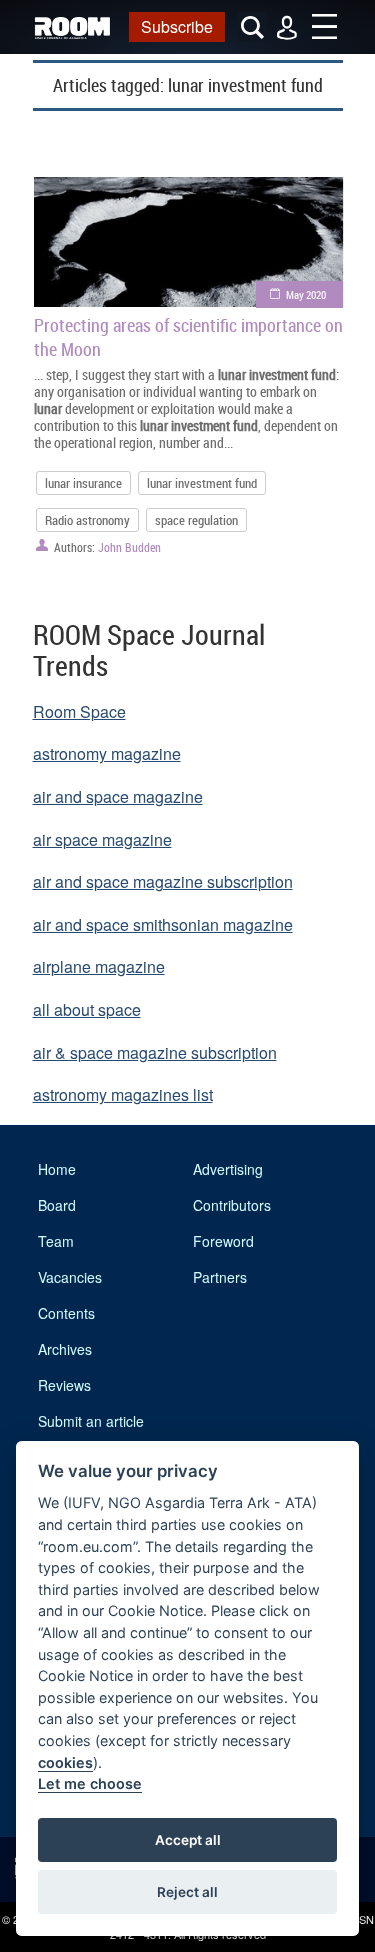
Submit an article (91, 1421)
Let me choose (90, 1783)
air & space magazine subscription (155, 1052)
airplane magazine (99, 966)
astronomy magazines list (123, 1094)
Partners (220, 1277)
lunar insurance (83, 483)
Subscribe (177, 26)
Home (57, 1169)
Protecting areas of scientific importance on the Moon (188, 337)
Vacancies (70, 1277)
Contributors (232, 1205)
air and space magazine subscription (163, 881)
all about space (87, 1009)
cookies (65, 1762)
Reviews (64, 1385)
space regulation (196, 520)
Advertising (228, 1169)
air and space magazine (118, 796)
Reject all (187, 1892)
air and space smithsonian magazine (163, 924)
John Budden (129, 547)
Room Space (79, 711)
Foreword (223, 1241)
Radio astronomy (87, 520)
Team (56, 1241)
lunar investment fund (202, 483)
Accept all (188, 1840)
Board (57, 1205)
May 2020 (306, 294)
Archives (65, 1349)
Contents (66, 1313)
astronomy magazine (107, 753)
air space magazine (102, 839)
